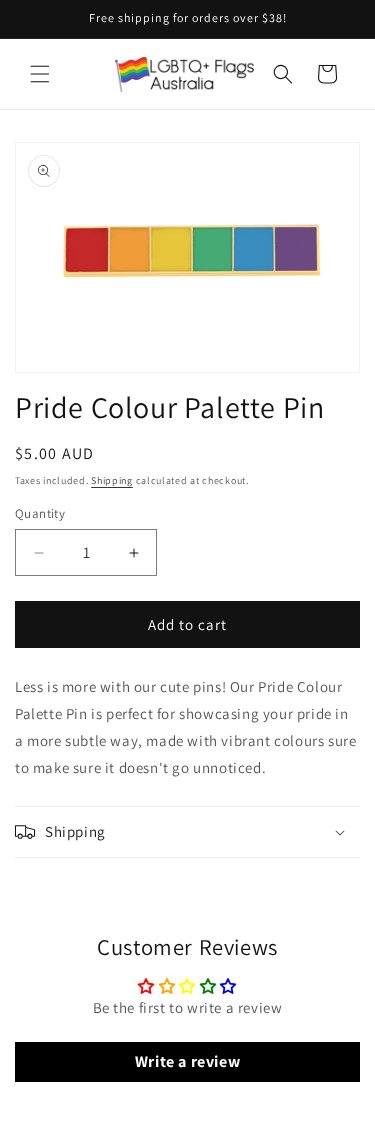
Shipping (112, 480)
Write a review (187, 1061)
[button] (40, 74)
